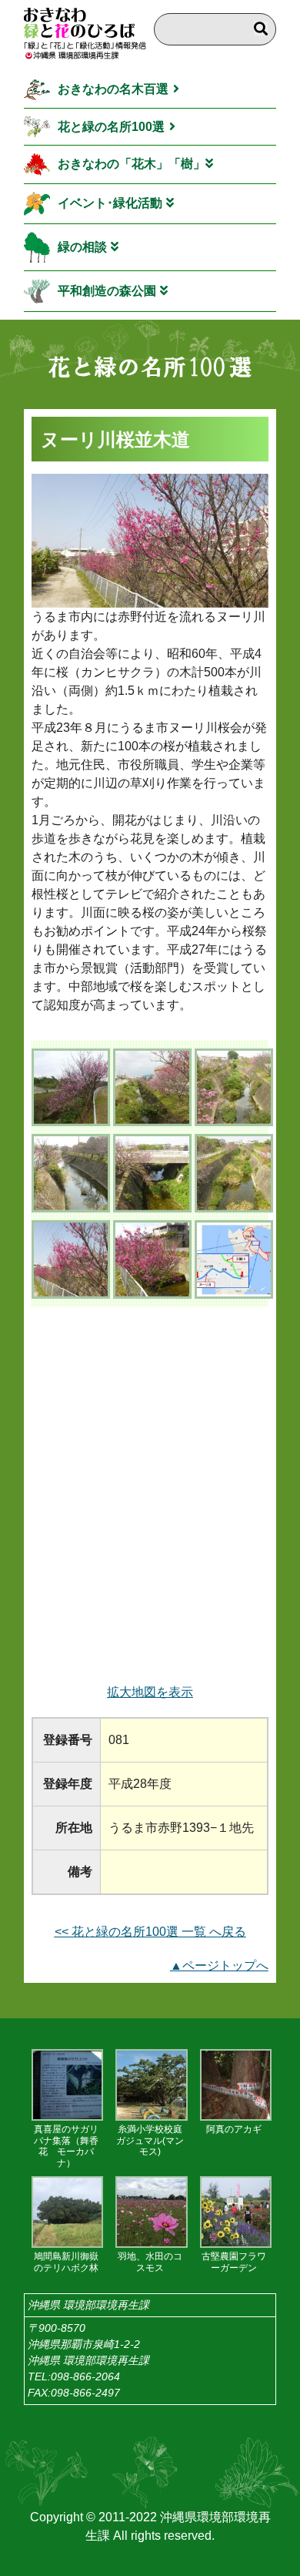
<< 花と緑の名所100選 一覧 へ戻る (150, 1932)
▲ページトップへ (219, 1966)
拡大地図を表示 (150, 1692)
